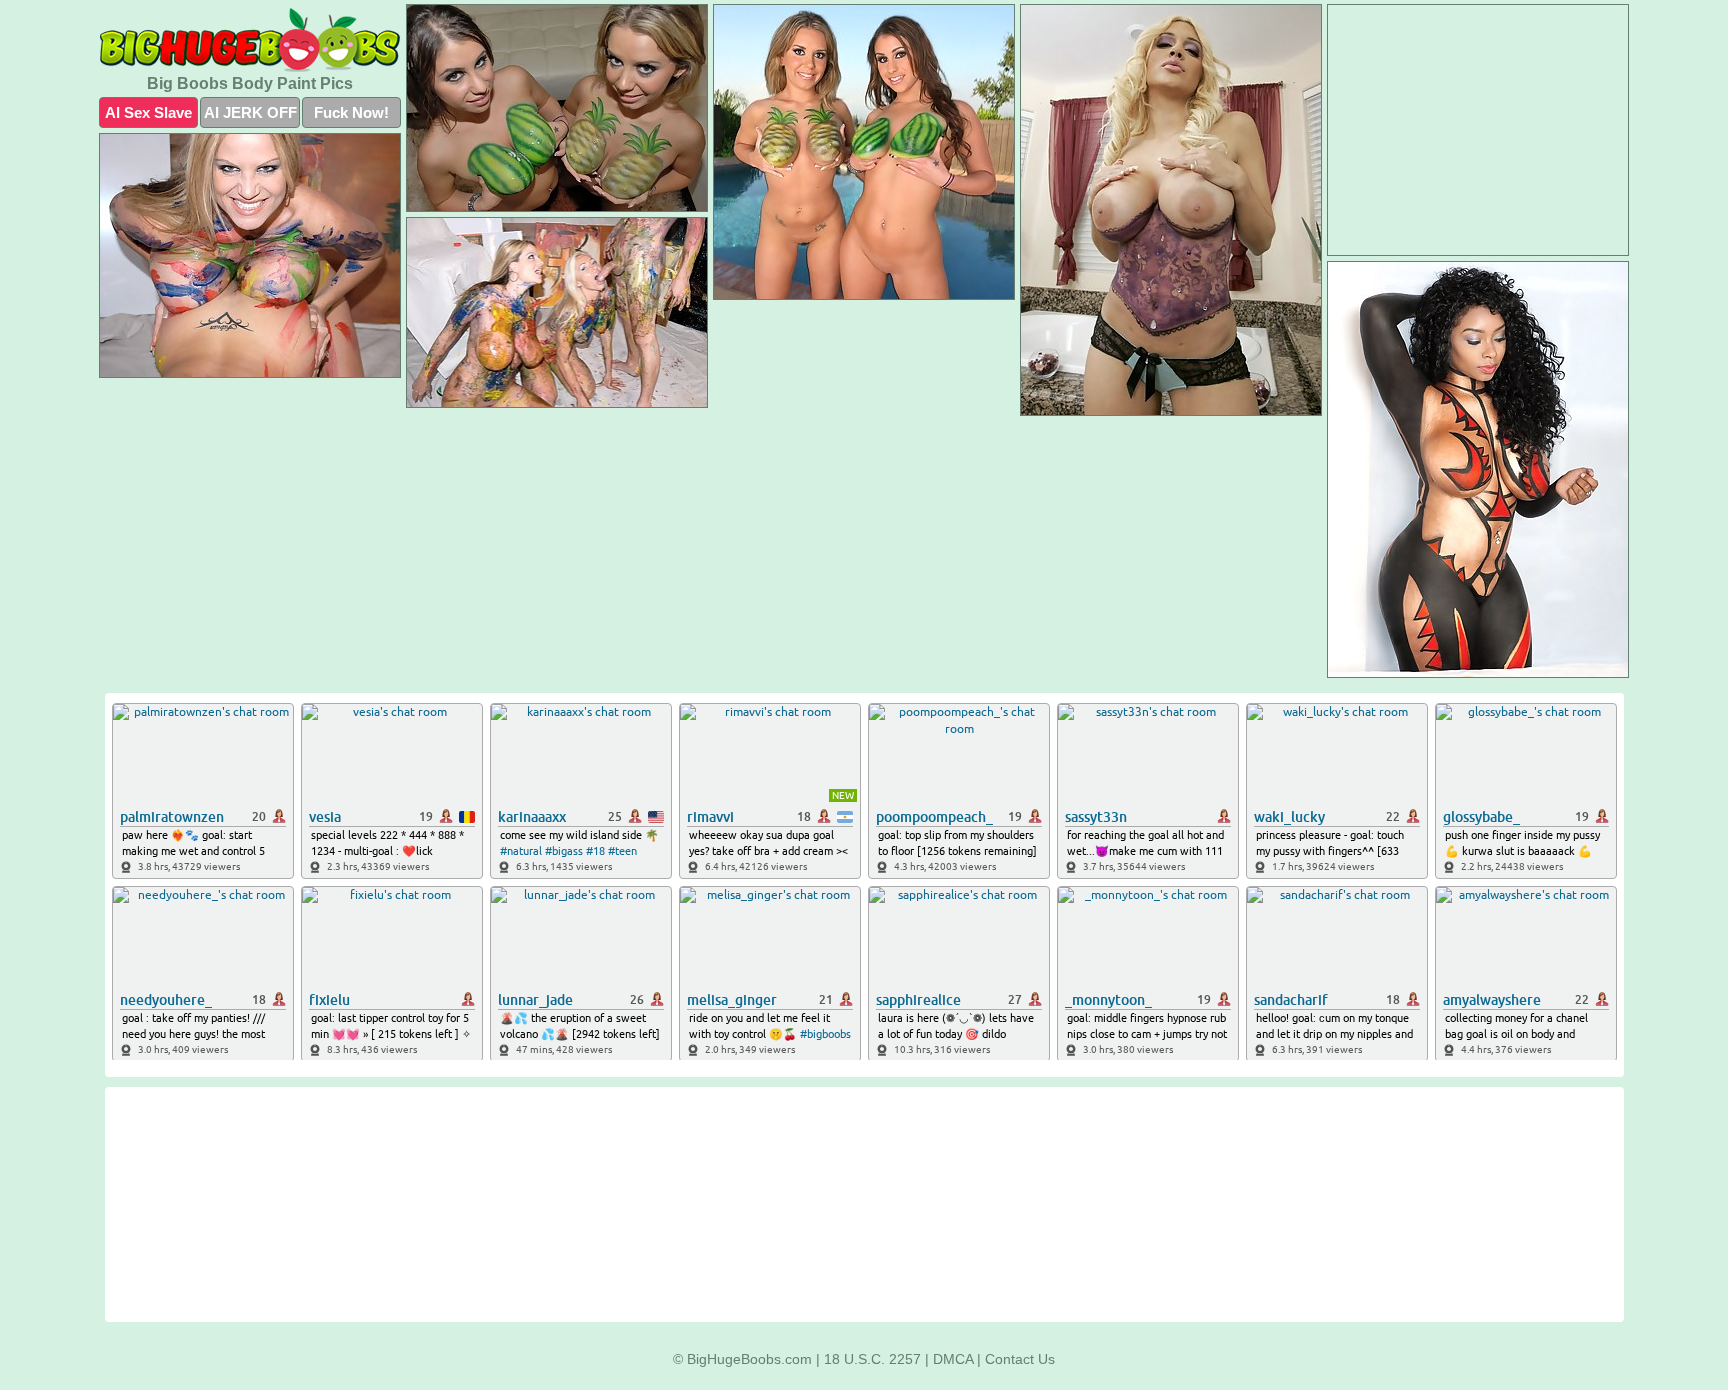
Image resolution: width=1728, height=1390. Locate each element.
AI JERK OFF (250, 112)
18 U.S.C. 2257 (872, 1359)
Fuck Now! (351, 112)
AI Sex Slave (148, 112)
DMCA (953, 1359)
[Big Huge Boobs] (250, 40)
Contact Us (1020, 1359)
